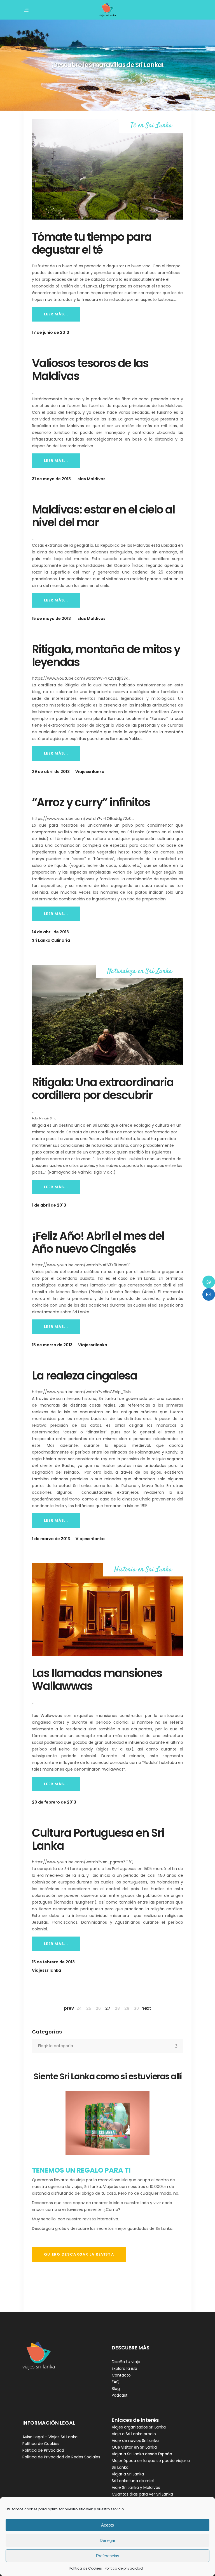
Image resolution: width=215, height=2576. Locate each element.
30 (136, 2008)
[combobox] (107, 2046)
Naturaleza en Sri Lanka (140, 971)
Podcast (120, 2395)
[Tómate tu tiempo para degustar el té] (107, 169)
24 (79, 2008)
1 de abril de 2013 (49, 1205)
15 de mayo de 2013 (51, 619)
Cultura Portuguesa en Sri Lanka (98, 1839)
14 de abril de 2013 (50, 932)
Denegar (107, 2540)
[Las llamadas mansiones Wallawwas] (107, 1609)
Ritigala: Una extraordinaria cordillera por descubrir (103, 1089)
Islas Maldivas (91, 479)
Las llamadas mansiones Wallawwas (97, 1680)
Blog (116, 2389)
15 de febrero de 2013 (53, 1962)
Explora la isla (124, 2368)
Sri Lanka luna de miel (133, 2481)
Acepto (107, 2525)
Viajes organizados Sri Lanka (139, 2427)
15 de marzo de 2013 (52, 1345)
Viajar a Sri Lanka (128, 2474)
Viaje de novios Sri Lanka (135, 2441)
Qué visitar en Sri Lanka (134, 2447)
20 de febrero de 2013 (54, 1802)
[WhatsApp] (209, 1282)
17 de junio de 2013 (51, 332)
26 (98, 2008)
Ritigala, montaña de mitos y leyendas (106, 656)
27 (108, 2008)
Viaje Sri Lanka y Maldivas (136, 2487)
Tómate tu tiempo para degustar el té (92, 243)
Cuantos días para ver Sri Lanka (142, 2494)
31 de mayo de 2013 (51, 479)
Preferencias (108, 2556)
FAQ (116, 2382)
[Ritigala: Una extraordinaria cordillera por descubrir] (107, 1015)
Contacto (121, 2375)
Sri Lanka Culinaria (51, 940)
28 (117, 2008)
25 (89, 2008)
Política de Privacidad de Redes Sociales (61, 2457)
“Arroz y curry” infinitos (91, 802)
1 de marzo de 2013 (51, 1539)
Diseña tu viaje (126, 2362)
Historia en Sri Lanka (143, 1570)
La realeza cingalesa (85, 1376)
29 (127, 2008)
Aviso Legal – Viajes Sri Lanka (50, 2437)
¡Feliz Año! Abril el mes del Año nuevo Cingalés (98, 1242)
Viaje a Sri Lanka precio (134, 2434)
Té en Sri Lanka (151, 126)
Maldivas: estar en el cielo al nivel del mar (103, 516)
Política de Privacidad (43, 2450)
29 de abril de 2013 (51, 772)
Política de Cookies (86, 2568)
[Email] (209, 1294)
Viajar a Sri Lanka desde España (142, 2454)
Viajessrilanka (90, 772)
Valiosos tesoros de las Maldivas (90, 370)
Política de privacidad (124, 2568)
